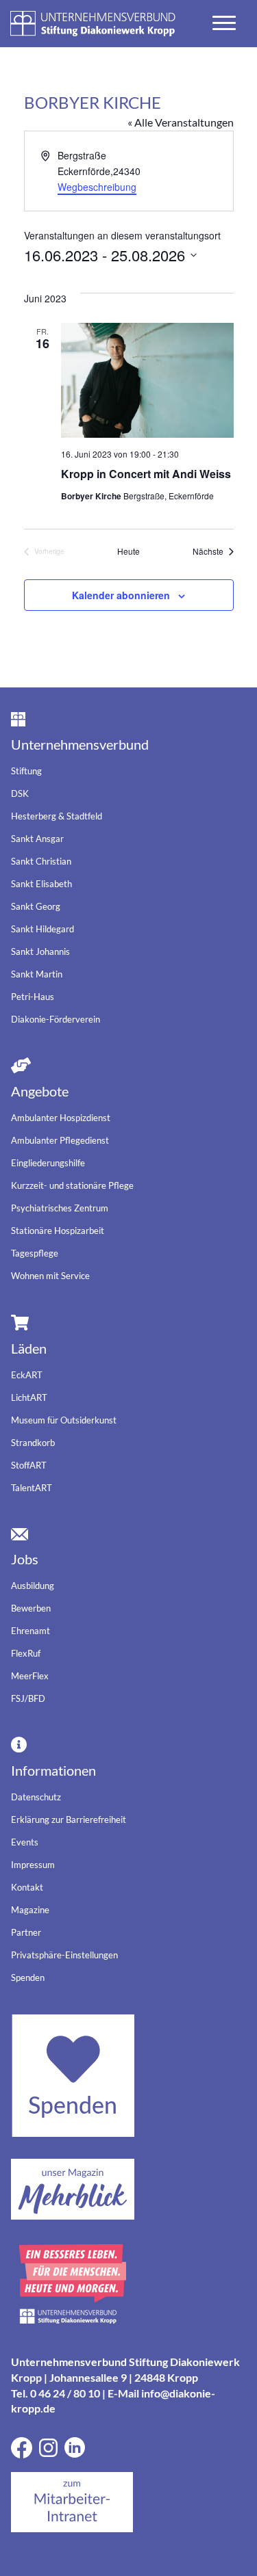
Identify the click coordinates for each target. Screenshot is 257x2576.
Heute (128, 551)
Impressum (33, 1865)
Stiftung (26, 771)
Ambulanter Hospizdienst (61, 1118)
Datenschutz (36, 1797)
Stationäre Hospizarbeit (58, 1231)
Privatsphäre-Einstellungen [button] (64, 1955)
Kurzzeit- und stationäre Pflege (72, 1185)
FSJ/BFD (28, 1698)
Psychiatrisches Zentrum (60, 1208)
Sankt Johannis (40, 951)
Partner (26, 1932)
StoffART (29, 1465)
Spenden (28, 1977)
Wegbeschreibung (97, 187)
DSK (20, 793)
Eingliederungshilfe (48, 1163)
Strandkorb (33, 1443)
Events (25, 1842)
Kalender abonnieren (121, 595)
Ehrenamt (30, 1631)
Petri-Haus (33, 997)
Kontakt (27, 1887)
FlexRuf (26, 1653)
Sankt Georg (36, 906)
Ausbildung (33, 1586)
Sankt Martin (37, 974)
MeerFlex (30, 1676)
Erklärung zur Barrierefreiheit (69, 1819)
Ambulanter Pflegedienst (60, 1140)
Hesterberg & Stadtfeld (57, 816)
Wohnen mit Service (50, 1276)
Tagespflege (35, 1253)
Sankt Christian (41, 861)
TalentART (32, 1488)
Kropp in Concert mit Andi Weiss (146, 474)
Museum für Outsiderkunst (64, 1420)
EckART (27, 1375)
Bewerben (31, 1608)
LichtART (29, 1397)
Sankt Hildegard (42, 929)
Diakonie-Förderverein (56, 1019)
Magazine (30, 1910)
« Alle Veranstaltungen (181, 122)
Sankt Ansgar (37, 839)
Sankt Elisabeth (41, 884)
